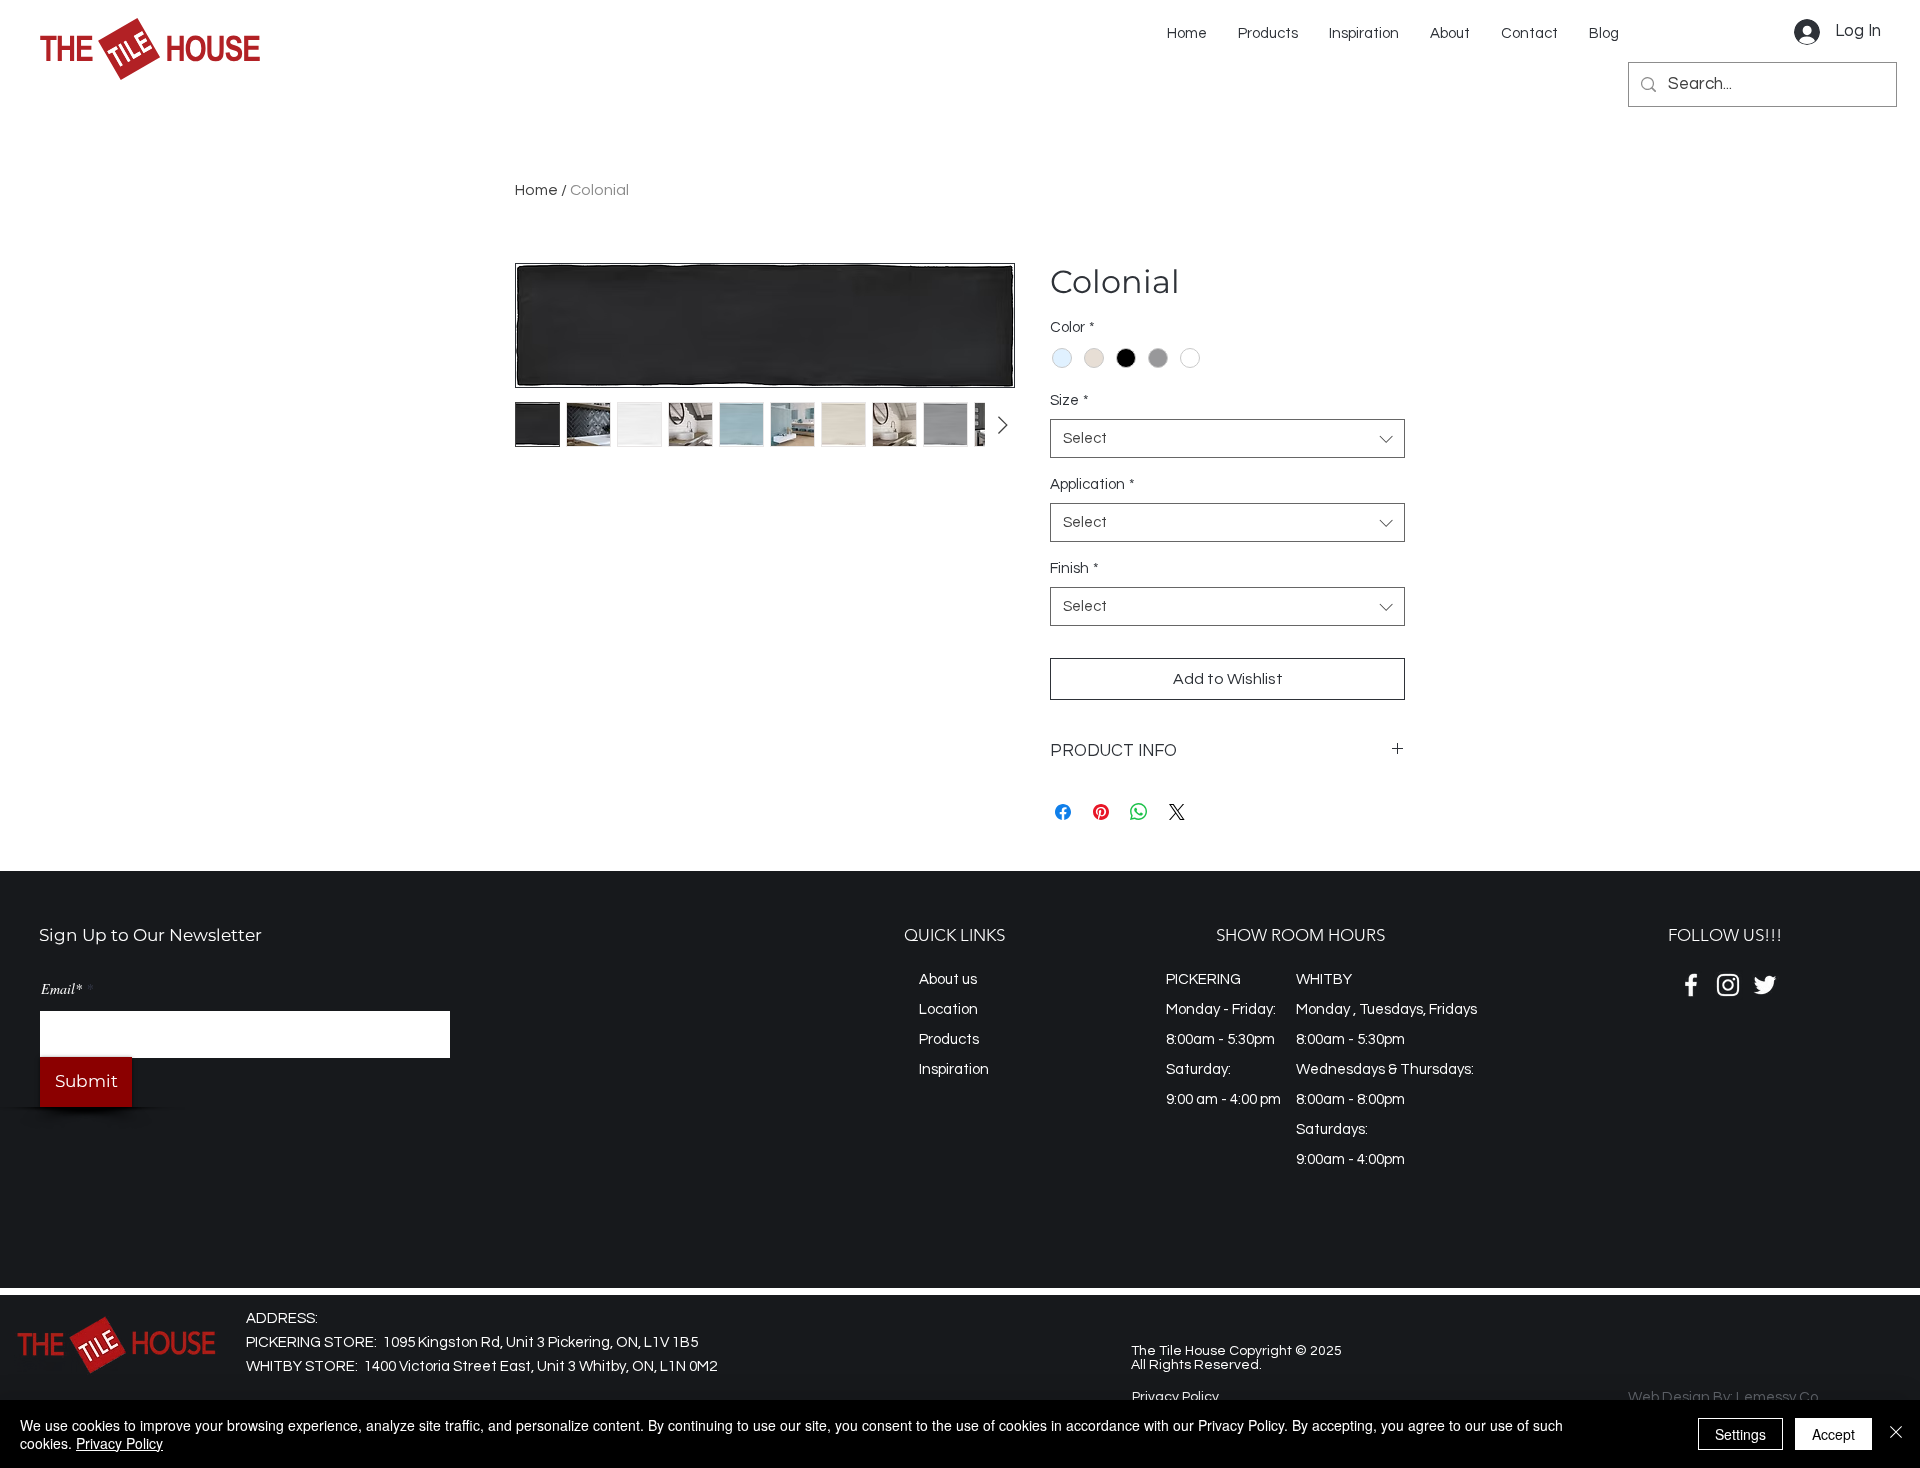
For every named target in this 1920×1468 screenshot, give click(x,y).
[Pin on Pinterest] (1101, 812)
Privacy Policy (119, 1443)
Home (536, 190)
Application (1092, 484)
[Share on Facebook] (1063, 812)
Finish (1074, 568)
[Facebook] (1691, 985)
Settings (1740, 1434)
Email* (61, 989)
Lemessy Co (1777, 1397)
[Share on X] (1177, 812)
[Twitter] (1765, 985)
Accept (1833, 1434)
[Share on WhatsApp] (1139, 812)
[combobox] (1227, 438)
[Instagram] (1728, 985)
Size (1069, 400)
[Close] (1896, 1434)
